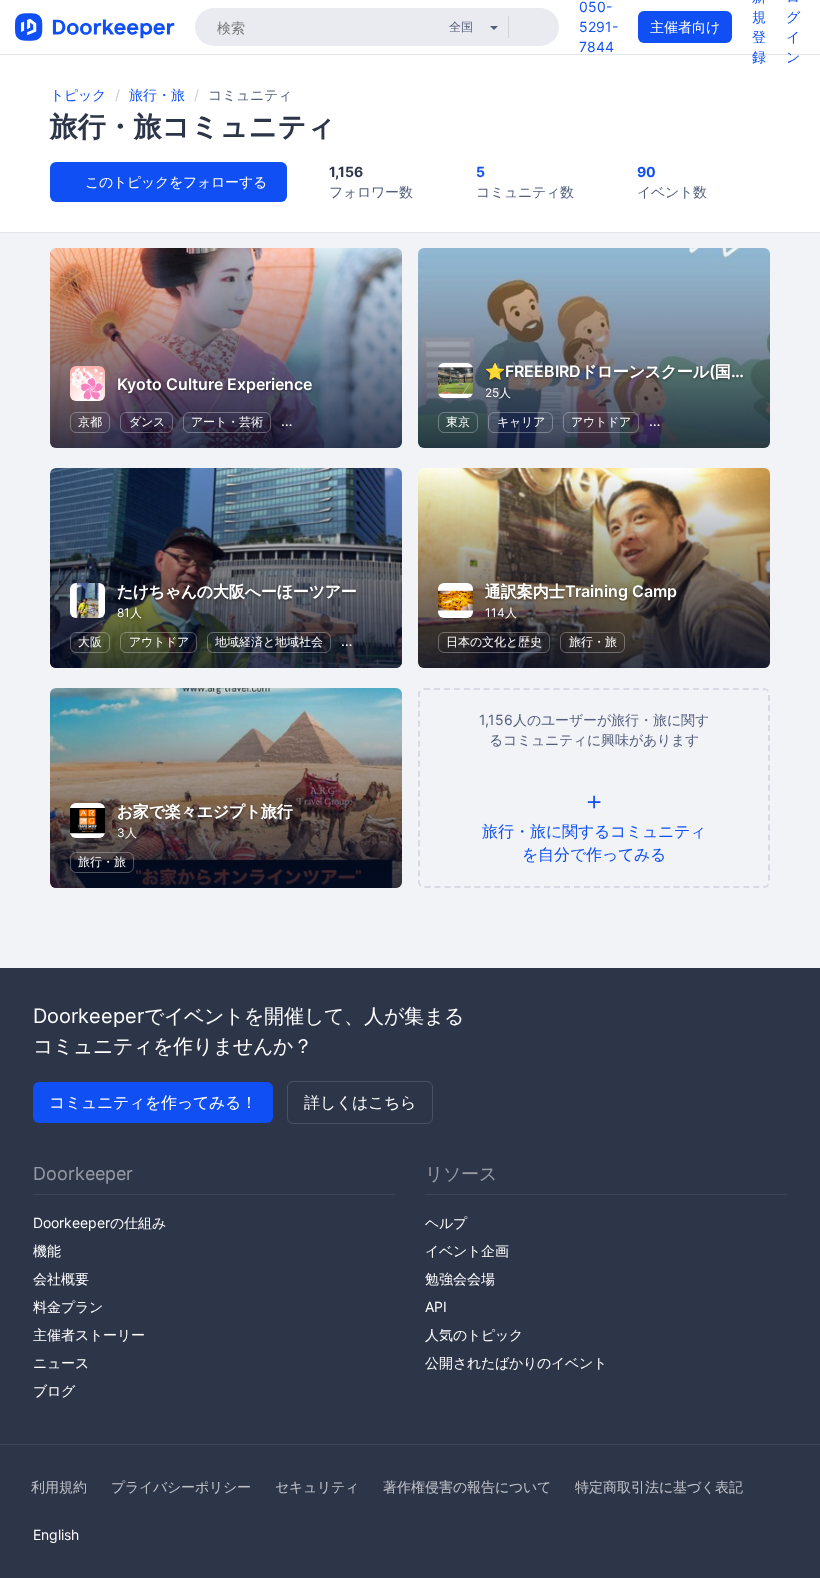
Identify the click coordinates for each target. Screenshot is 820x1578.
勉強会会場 (460, 1278)
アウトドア (601, 421)
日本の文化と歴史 (494, 641)
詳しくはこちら (360, 1102)
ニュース (61, 1362)
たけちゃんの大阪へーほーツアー (237, 591)
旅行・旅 (157, 94)
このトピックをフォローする (174, 181)
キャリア (521, 421)
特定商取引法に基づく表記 (659, 1486)
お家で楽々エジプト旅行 (205, 811)
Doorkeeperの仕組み (99, 1222)
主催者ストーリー (89, 1334)
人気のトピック (474, 1334)
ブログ (54, 1390)
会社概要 (61, 1278)
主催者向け (685, 26)
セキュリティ (317, 1486)
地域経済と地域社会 (269, 641)
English (56, 1534)
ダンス (147, 421)
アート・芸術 (227, 421)
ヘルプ (446, 1222)
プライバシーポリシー (181, 1486)
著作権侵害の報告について (467, 1486)
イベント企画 (467, 1250)
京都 (90, 421)
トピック (78, 94)
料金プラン (68, 1306)
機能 (47, 1250)
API (436, 1306)
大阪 (90, 641)
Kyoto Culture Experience (214, 384)
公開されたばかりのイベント (516, 1362)
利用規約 (59, 1486)
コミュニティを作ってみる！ (153, 1102)
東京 (458, 421)
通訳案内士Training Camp (581, 591)
